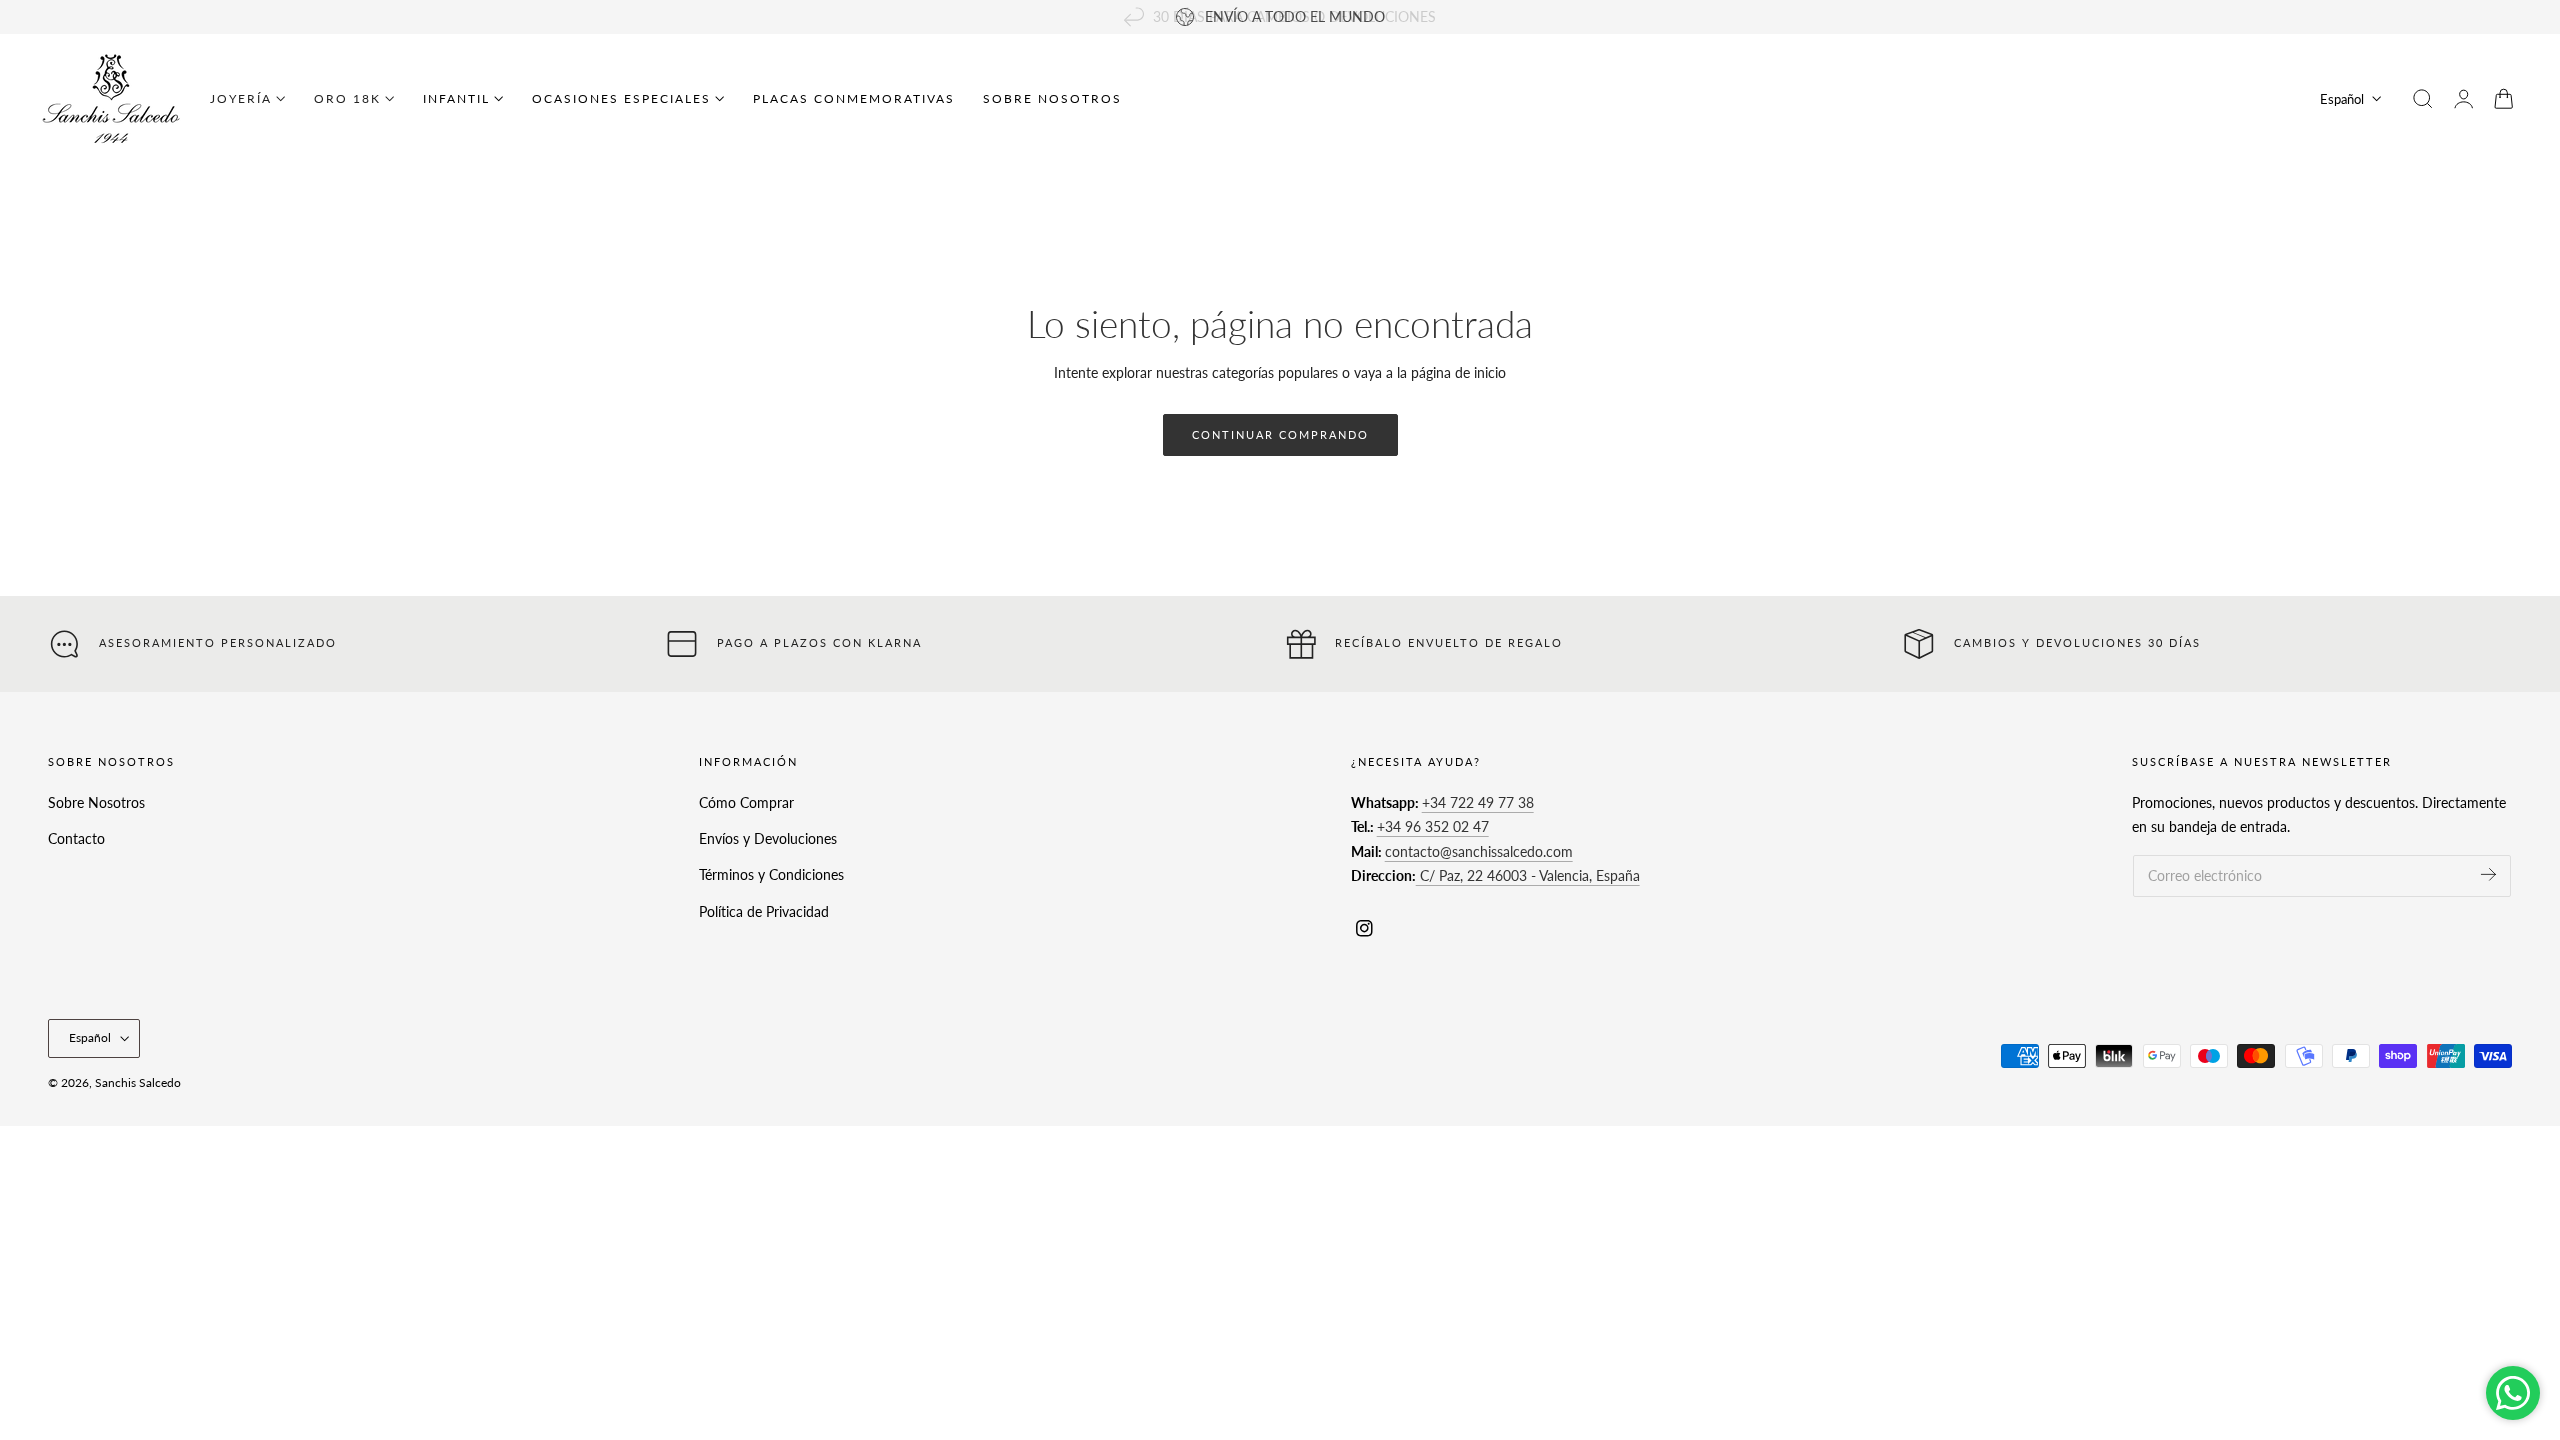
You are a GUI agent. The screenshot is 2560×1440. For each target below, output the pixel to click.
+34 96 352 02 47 (1433, 826)
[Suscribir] (2488, 874)
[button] (2423, 99)
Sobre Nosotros (96, 802)
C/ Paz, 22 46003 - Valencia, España (1528, 875)
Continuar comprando (1280, 434)
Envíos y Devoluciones (768, 838)
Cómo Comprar (746, 802)
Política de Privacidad (764, 910)
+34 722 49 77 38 (1478, 802)
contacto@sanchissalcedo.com (1479, 851)
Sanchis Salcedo (138, 1082)
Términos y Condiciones (771, 874)
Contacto (76, 838)
